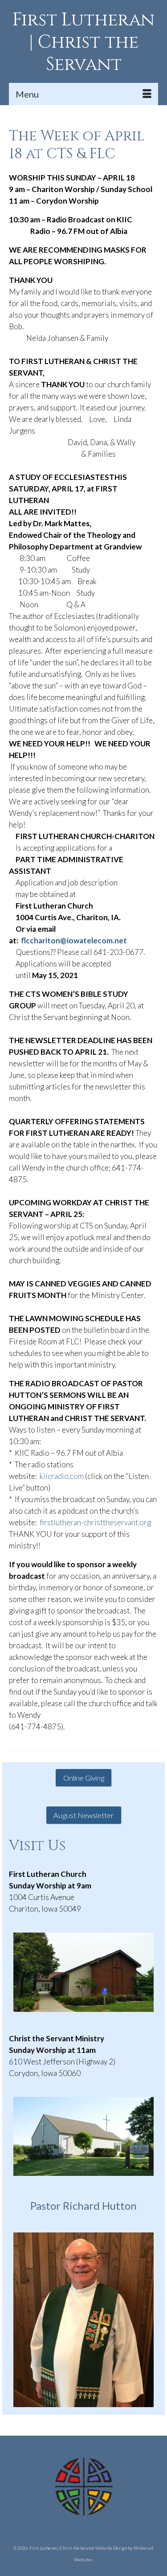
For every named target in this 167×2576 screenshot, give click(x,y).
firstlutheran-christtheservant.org (95, 1522)
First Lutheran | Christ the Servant (83, 42)
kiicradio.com (62, 1476)
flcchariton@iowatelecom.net (74, 940)
